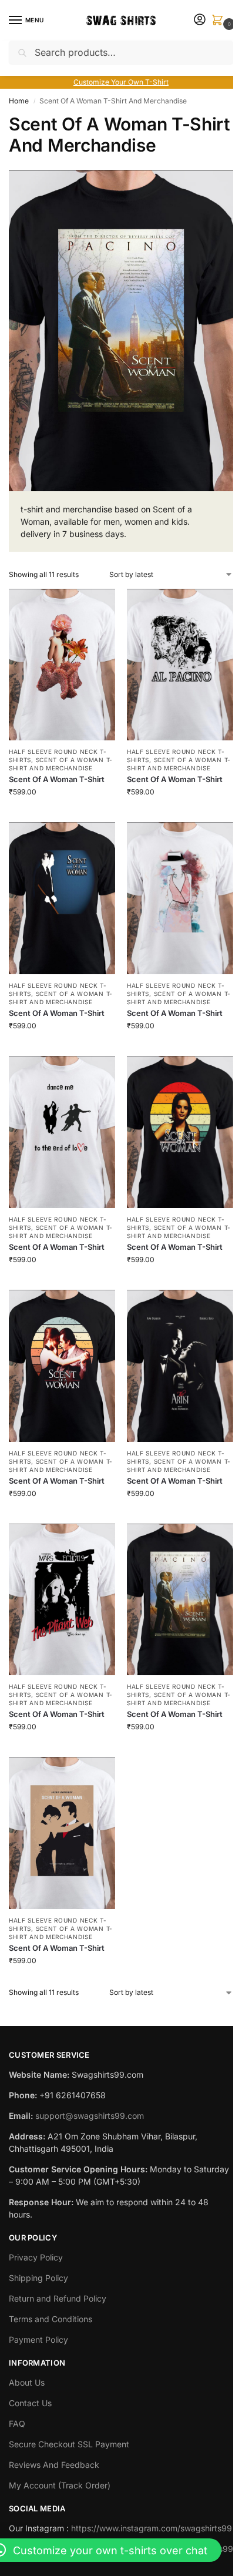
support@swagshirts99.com (90, 2116)
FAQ (17, 2424)
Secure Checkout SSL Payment (69, 2444)
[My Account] (200, 20)
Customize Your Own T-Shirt (121, 82)
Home (19, 101)
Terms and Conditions (51, 2319)
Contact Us (30, 2403)
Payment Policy (38, 2339)
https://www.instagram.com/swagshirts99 (152, 2528)
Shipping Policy (38, 2278)
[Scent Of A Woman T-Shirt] (62, 665)
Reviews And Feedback (54, 2465)
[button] (220, 21)
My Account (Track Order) (60, 2485)
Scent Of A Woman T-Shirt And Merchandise (61, 764)
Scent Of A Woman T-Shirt (57, 779)
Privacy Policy (36, 2257)
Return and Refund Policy (58, 2298)
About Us (27, 2382)
